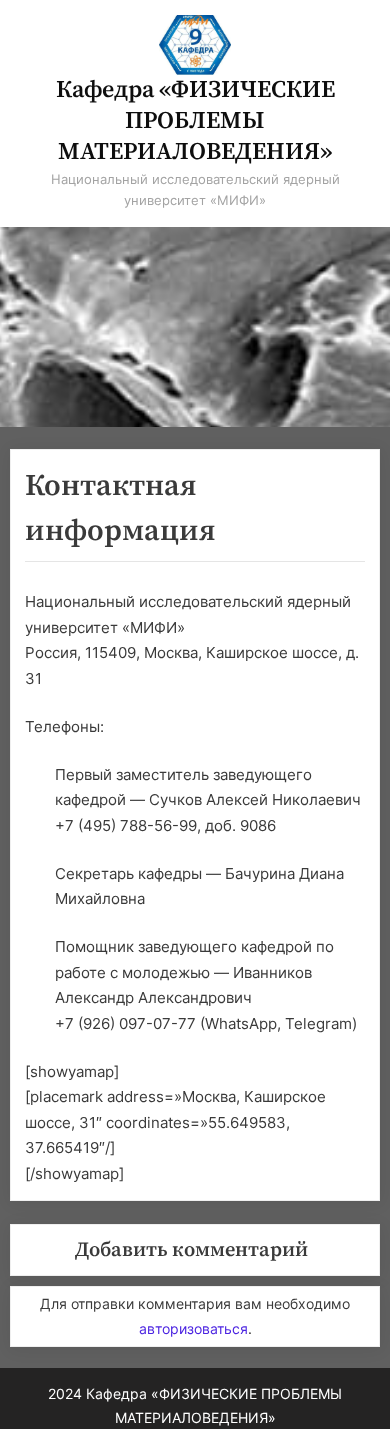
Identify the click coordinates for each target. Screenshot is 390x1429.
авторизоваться (193, 1328)
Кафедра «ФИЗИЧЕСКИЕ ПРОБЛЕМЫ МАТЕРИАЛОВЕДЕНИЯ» (195, 121)
